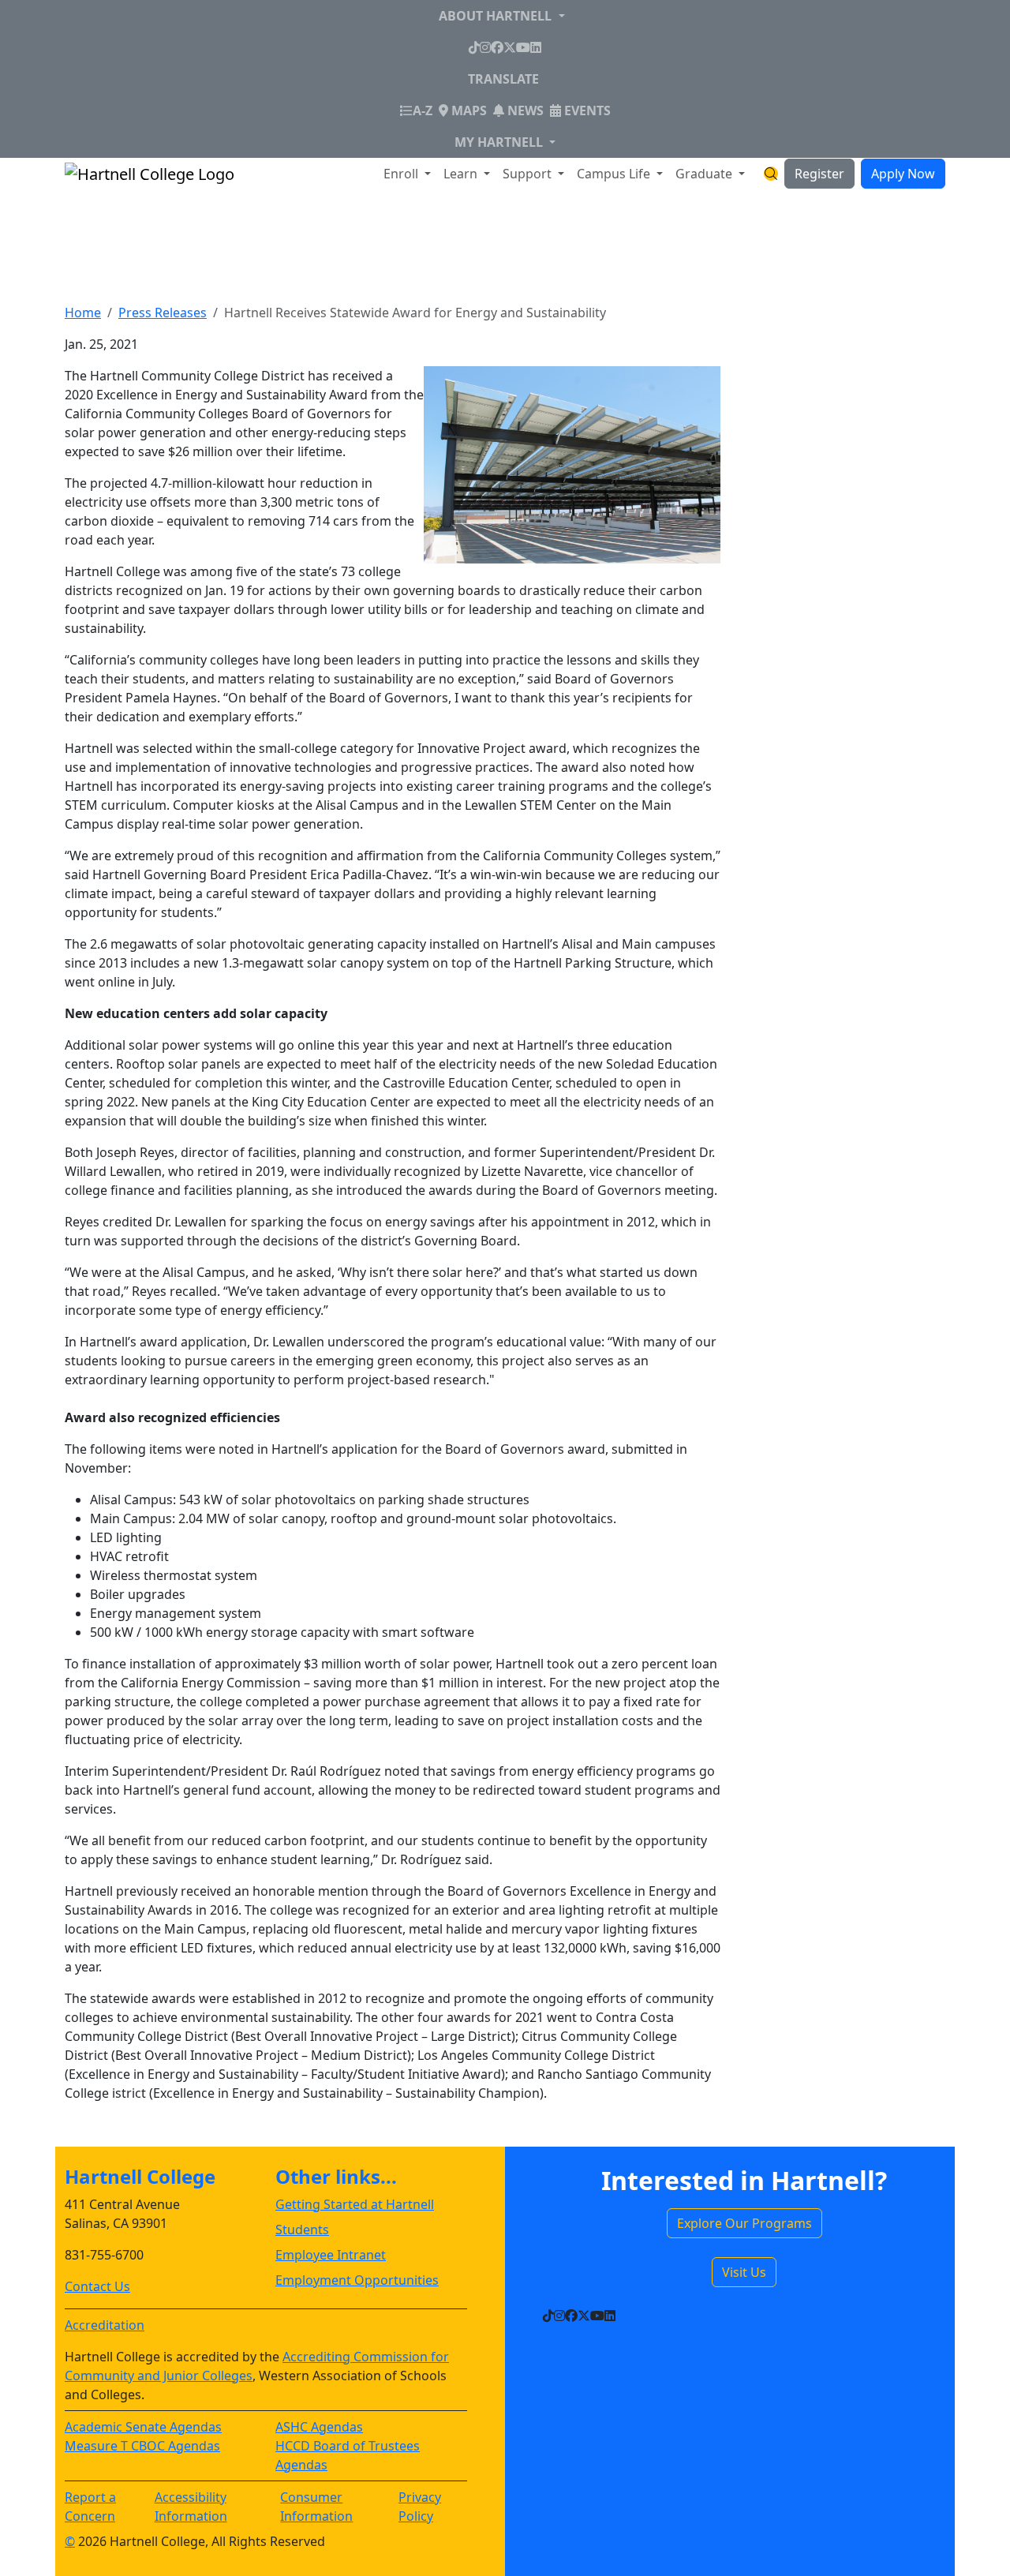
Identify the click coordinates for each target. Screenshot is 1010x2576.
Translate (503, 79)
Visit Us (744, 2272)
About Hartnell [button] (497, 16)
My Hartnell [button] (500, 142)
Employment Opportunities (357, 2280)
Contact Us (97, 2286)
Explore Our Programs (744, 2223)
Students (302, 2230)
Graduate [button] (705, 174)
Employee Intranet (331, 2255)
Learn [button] (462, 174)
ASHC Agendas (319, 2427)
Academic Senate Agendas (143, 2427)
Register (819, 174)
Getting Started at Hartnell (355, 2204)
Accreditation (105, 2325)
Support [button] (529, 174)
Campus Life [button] (615, 174)
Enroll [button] (402, 174)
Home (83, 313)
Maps (468, 110)
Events (586, 110)
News (524, 110)
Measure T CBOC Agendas (142, 2446)
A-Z (423, 110)
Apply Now (903, 174)
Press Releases (163, 313)
